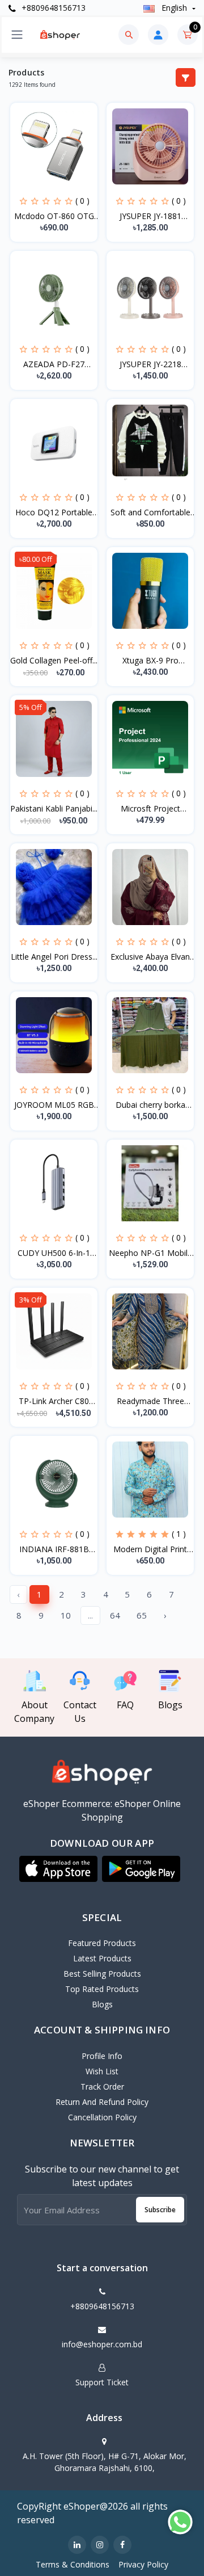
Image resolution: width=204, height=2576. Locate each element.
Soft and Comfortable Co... (150, 512)
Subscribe (160, 2210)
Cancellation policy (102, 2117)
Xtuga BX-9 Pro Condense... (150, 661)
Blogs (102, 2004)
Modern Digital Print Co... (150, 1549)
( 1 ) (179, 1534)
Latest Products (102, 1958)
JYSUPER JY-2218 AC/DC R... (150, 364)
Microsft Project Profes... (150, 809)
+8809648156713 (52, 8)
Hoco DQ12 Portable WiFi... (54, 512)
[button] (58, 1869)
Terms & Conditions (73, 2564)
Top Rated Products (102, 1989)
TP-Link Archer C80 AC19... (54, 1401)
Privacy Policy (143, 2564)
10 (66, 1615)
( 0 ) (82, 201)
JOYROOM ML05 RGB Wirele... (54, 1105)
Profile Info (102, 2056)
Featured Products (102, 1943)
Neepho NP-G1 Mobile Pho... (150, 1253)
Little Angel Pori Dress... (54, 957)
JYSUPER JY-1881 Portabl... (150, 216)
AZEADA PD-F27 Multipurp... (54, 364)
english (174, 8)
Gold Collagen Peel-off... (54, 660)
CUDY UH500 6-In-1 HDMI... (54, 1253)
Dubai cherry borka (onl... (150, 1105)
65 (142, 1615)
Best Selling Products (102, 1974)
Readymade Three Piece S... (150, 1401)
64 (115, 1615)
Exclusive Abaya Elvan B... (150, 957)
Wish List (102, 2071)
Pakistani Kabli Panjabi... (54, 808)
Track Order (102, 2087)
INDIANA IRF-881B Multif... (54, 1549)
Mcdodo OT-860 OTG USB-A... (54, 216)
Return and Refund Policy (102, 2102)
